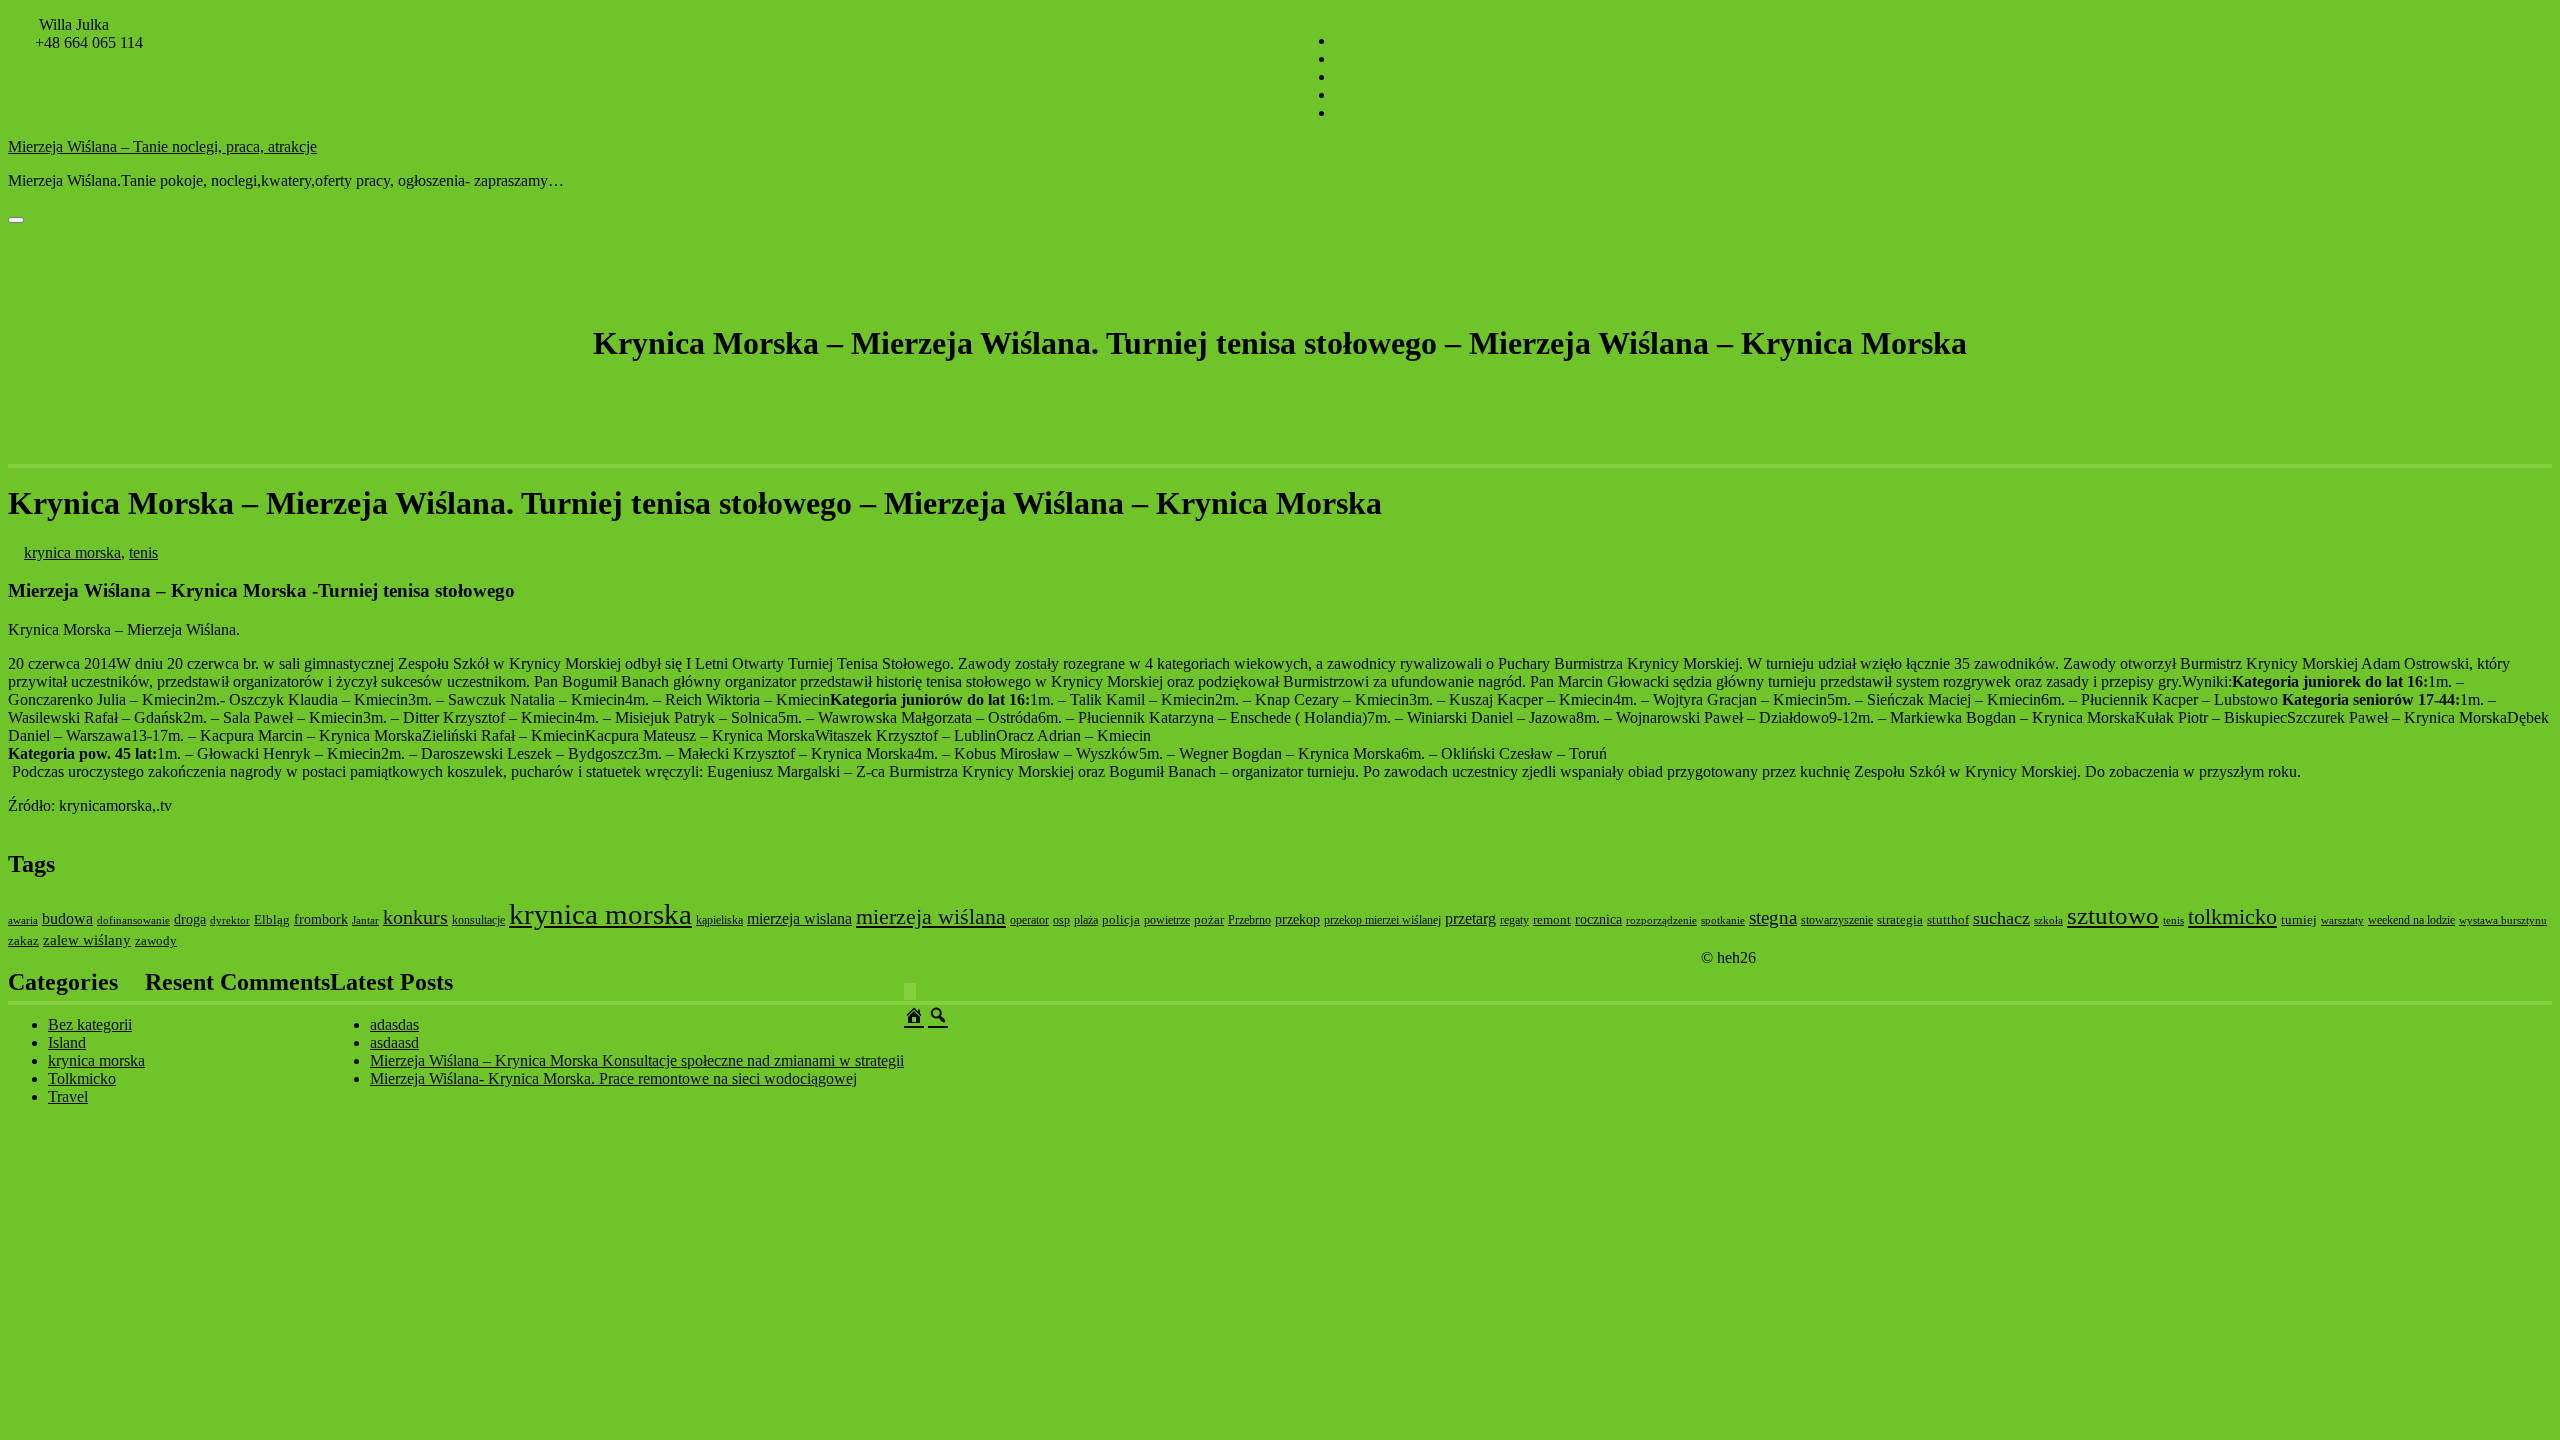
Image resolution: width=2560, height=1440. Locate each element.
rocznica (1598, 919)
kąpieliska (719, 920)
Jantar (365, 920)
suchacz (2001, 918)
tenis (143, 552)
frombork (321, 919)
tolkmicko (2232, 916)
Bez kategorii (90, 1024)
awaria (23, 920)
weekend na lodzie (2411, 920)
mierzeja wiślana (931, 916)
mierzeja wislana (799, 918)
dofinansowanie (133, 920)
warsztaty (2342, 920)
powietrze (1167, 920)
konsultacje (478, 920)
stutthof (1948, 919)
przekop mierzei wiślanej (1382, 920)
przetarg (1470, 918)
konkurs (415, 917)
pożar (1209, 919)
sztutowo (2113, 915)
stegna (1773, 917)
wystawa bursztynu (2503, 920)
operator (1029, 920)
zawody (156, 940)
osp (1061, 920)
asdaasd (394, 1042)
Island (67, 1042)
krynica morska (72, 552)
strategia (1900, 919)
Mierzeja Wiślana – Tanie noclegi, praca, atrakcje (162, 146)
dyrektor (230, 920)
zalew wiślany (87, 939)
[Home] (914, 1013)
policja (1121, 919)
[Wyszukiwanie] (938, 1013)
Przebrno (1249, 920)
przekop (1297, 919)
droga (190, 919)
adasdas (394, 1024)
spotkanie (1723, 920)
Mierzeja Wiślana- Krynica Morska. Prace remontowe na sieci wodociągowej (613, 1078)
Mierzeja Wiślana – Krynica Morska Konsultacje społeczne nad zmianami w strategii (637, 1060)
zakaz (23, 940)
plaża (1086, 920)
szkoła (2048, 920)
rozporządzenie (1661, 920)
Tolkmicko (82, 1078)
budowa (67, 918)
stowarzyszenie (1837, 920)
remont (1552, 919)
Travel (68, 1096)
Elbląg (272, 919)
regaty (1514, 920)
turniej (2299, 919)
